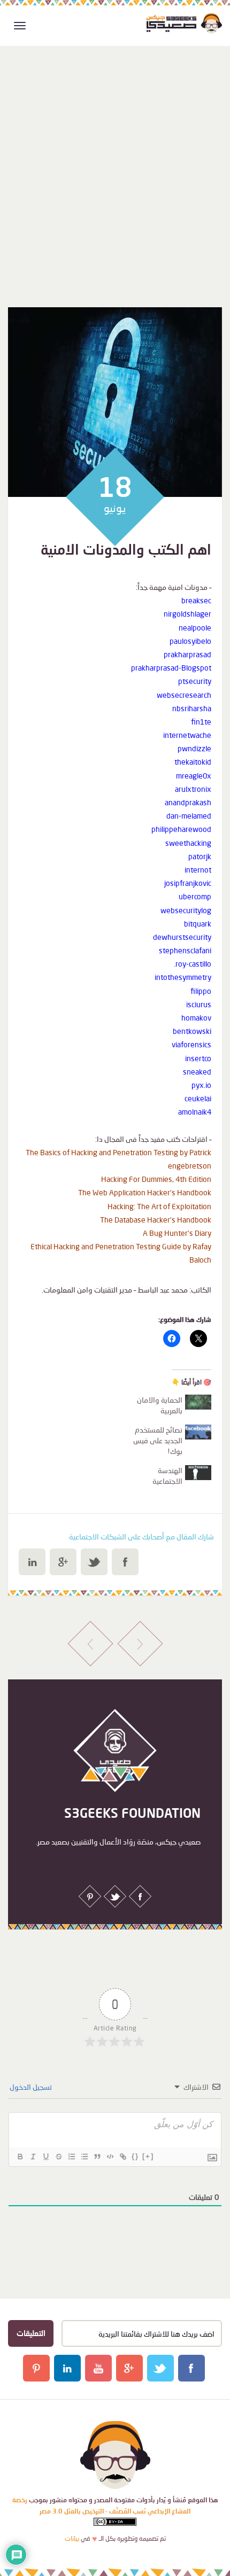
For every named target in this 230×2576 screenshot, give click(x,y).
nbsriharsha (192, 708)
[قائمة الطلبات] (71, 2157)
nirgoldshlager (187, 614)
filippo (201, 991)
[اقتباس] (97, 2157)
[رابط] (122, 2157)
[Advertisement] (115, 160)
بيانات (72, 2538)
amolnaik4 (195, 1112)
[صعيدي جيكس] (184, 23)
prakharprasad (187, 654)
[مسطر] (45, 2157)
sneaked (197, 1072)
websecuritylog (186, 910)
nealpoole (195, 628)
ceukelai (198, 1098)
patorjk (200, 856)
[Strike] (58, 2157)
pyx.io (201, 1085)
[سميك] (20, 2157)
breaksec (196, 600)
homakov (196, 1018)
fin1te (201, 722)
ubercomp (195, 896)
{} (135, 2156)
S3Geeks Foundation (132, 1813)
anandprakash (188, 802)
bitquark (198, 924)
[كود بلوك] (110, 2157)
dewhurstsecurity (182, 937)
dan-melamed (189, 816)
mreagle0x (194, 776)
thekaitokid (193, 762)
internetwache (187, 735)
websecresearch (184, 695)
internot (198, 870)
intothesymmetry (183, 977)
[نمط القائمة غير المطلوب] (84, 2157)
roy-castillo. (193, 964)
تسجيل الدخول (32, 2087)
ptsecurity (195, 681)
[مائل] (33, 2157)
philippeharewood (181, 829)
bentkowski (192, 1031)
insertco (198, 1058)
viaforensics (191, 1044)
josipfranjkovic (188, 883)
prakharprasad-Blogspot (171, 668)
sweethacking (188, 843)
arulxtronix (193, 789)
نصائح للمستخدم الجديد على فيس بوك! (158, 1440)
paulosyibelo (190, 641)
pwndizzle (194, 748)
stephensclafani (185, 950)
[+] (148, 2156)
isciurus (199, 1004)
